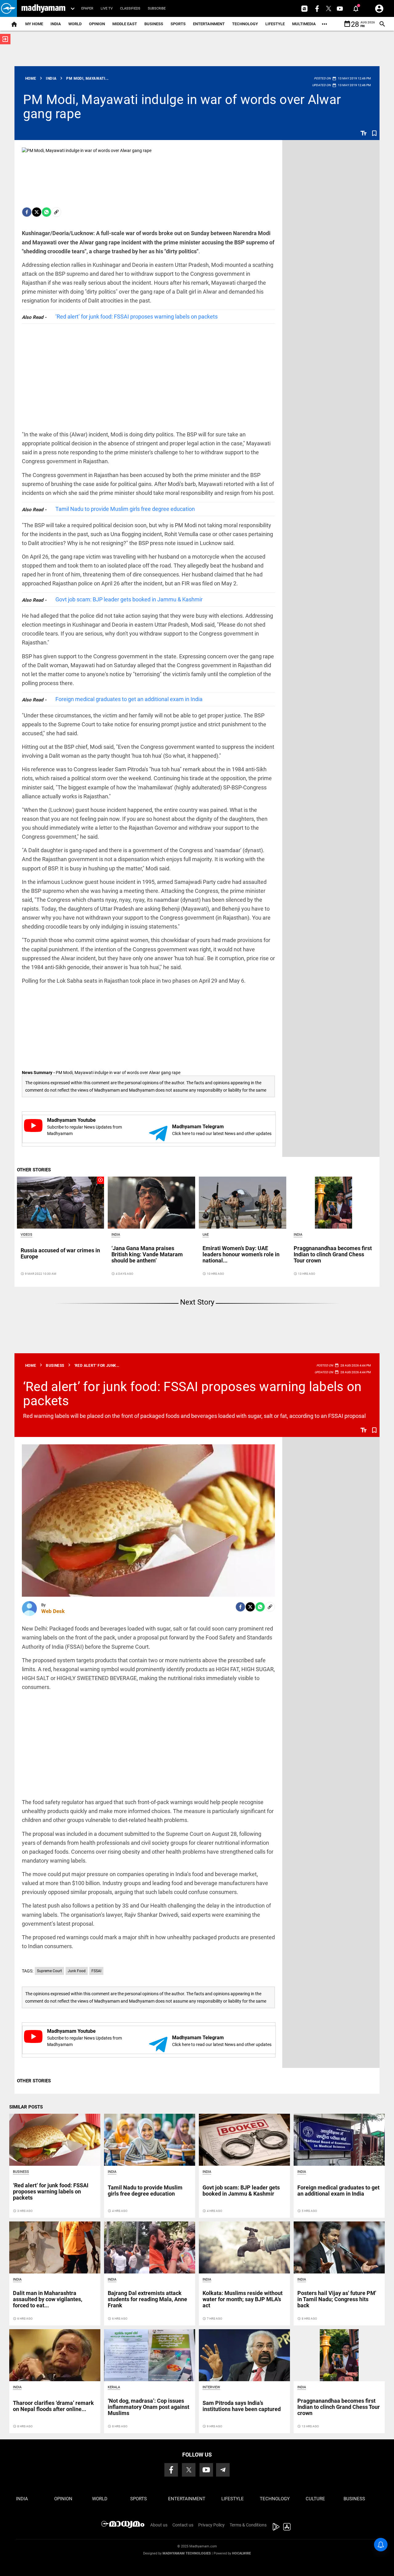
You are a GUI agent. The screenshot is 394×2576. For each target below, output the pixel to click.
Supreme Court (49, 1971)
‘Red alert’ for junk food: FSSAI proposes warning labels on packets (137, 317)
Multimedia (304, 24)
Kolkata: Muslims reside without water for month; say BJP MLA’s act (243, 2299)
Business (154, 24)
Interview (211, 2387)
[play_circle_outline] (61, 1202)
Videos (26, 1235)
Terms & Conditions (248, 2525)
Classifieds (130, 8)
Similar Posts (26, 2107)
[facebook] (27, 212)
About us (159, 2525)
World (75, 24)
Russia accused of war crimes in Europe (60, 1253)
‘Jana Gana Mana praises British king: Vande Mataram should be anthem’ (147, 1254)
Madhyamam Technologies (187, 2553)
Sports (178, 24)
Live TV (107, 8)
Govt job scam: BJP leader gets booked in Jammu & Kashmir (129, 599)
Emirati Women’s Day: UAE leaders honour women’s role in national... (241, 1254)
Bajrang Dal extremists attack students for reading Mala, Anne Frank (147, 2299)
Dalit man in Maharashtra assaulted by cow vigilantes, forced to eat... (48, 2299)
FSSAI (96, 1971)
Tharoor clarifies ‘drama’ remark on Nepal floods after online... (53, 2406)
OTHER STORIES (34, 1170)
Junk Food (77, 1971)
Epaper (87, 8)
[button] (8, 8)
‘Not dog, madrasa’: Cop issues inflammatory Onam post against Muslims (149, 2407)
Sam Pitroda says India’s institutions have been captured (242, 2406)
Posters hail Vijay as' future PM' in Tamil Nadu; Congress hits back (337, 2299)
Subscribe (157, 8)
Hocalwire (241, 2553)
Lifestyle (275, 24)
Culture (315, 2499)
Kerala (114, 2387)
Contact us (183, 2525)
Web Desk (53, 1611)
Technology (245, 24)
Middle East (125, 24)
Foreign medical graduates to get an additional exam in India (129, 699)
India (56, 24)
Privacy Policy (211, 2525)
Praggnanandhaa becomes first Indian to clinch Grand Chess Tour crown (333, 1254)
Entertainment (209, 24)
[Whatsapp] (46, 212)
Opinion (97, 24)
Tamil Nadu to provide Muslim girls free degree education (125, 509)
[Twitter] (37, 212)
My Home (34, 24)
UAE (206, 1235)
